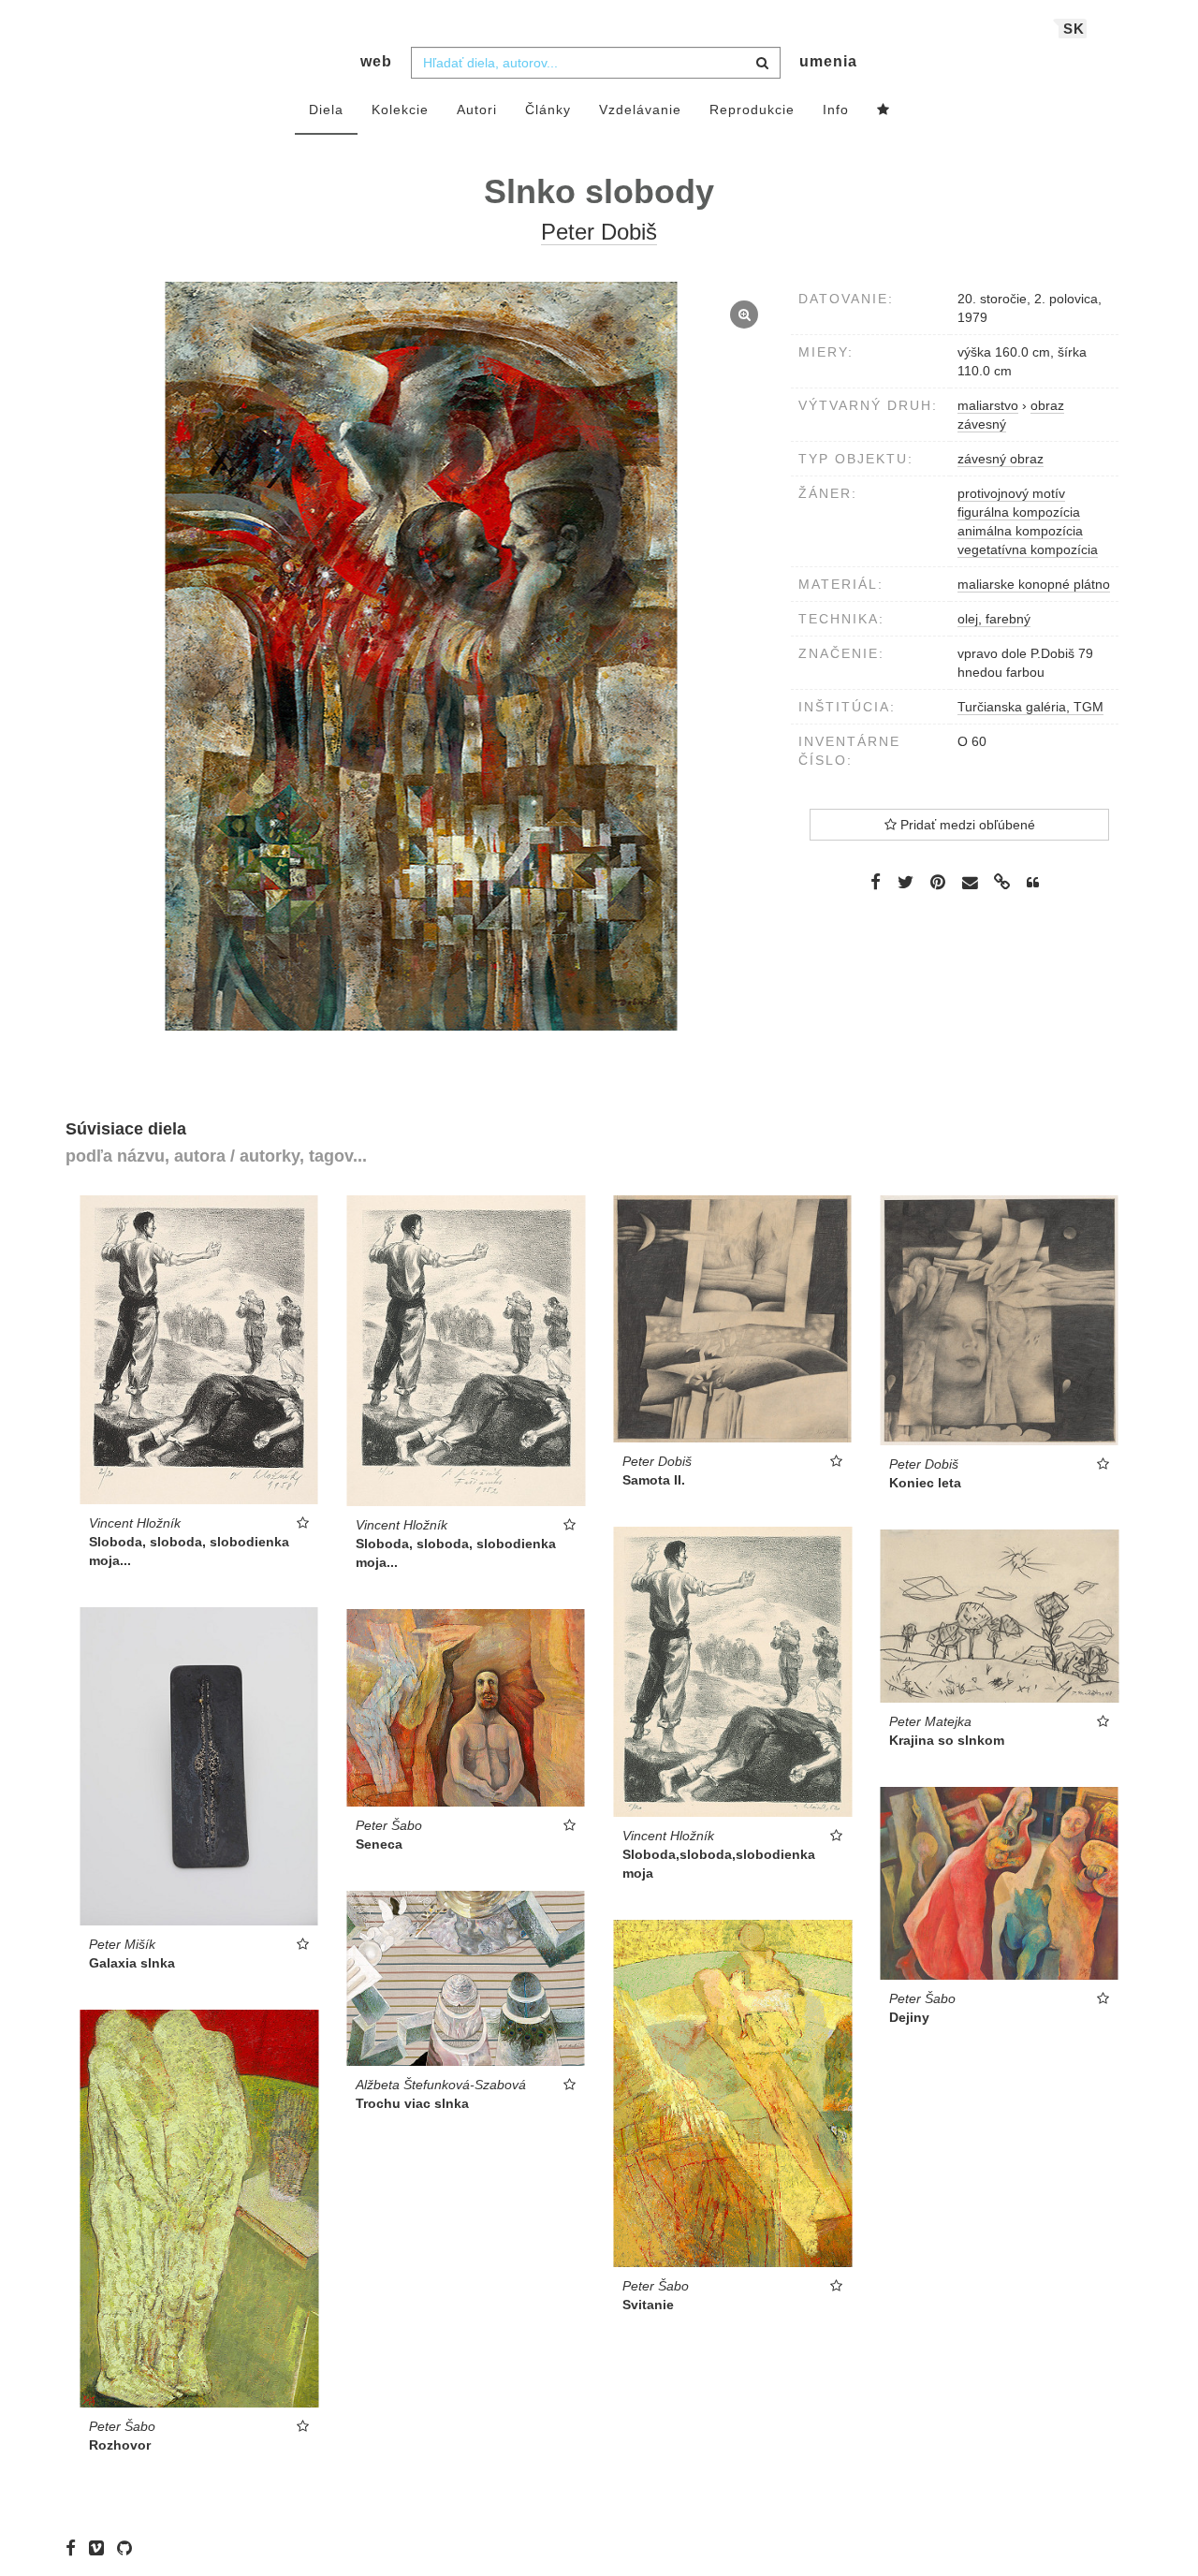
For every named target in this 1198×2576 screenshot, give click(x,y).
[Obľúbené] (884, 110)
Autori (477, 110)
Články (548, 110)
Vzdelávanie (640, 110)
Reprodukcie (752, 110)
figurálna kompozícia (1019, 512)
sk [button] (1074, 29)
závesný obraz (1001, 459)
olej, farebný (994, 619)
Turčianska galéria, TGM (1030, 707)
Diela (326, 110)
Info (836, 110)
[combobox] (596, 63)
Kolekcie (400, 110)
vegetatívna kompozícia (1028, 549)
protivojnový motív (1011, 493)
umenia (828, 61)
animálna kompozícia (1020, 531)
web (376, 61)
